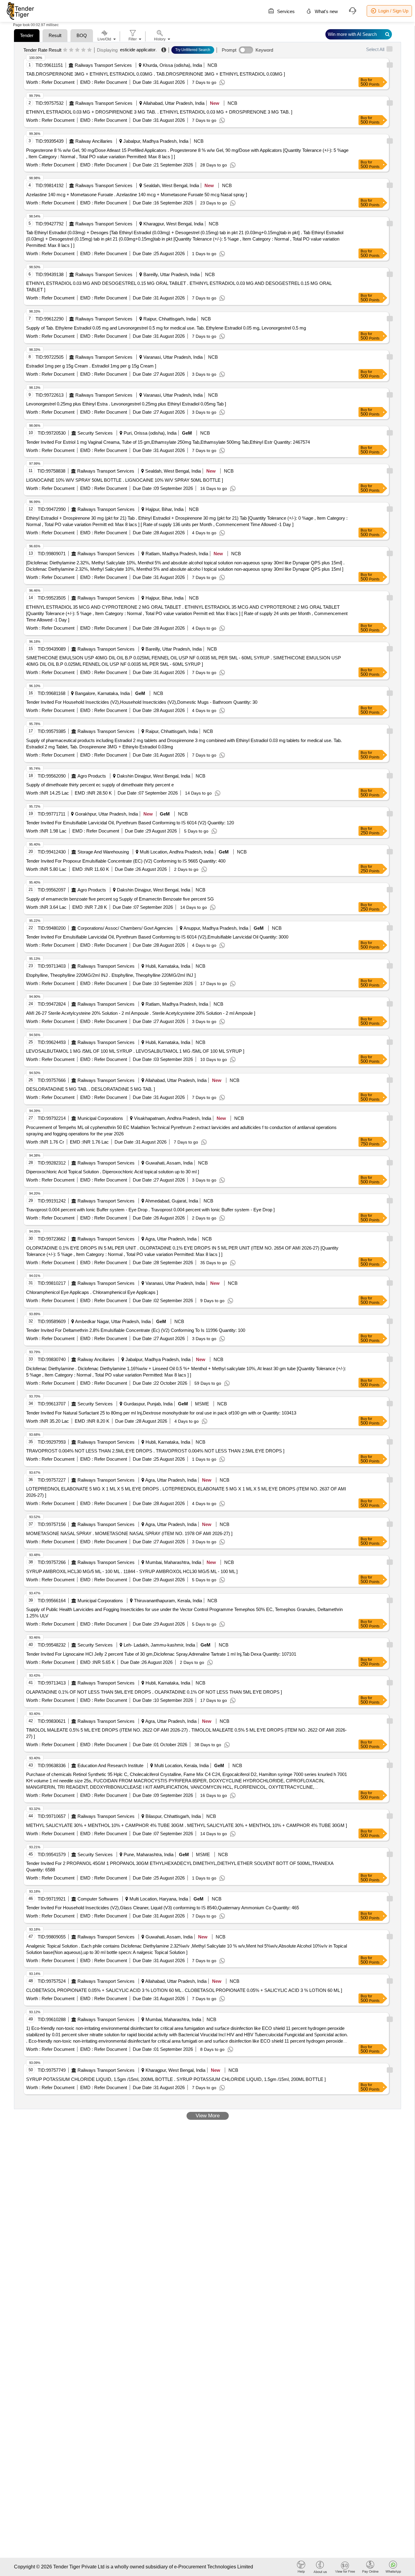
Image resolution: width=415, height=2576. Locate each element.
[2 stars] (71, 50)
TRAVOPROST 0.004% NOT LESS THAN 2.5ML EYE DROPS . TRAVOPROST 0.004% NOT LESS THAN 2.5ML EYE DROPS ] (155, 1451)
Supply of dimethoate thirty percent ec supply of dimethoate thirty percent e (100, 785)
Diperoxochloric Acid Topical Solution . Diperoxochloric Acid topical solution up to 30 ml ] (113, 1172)
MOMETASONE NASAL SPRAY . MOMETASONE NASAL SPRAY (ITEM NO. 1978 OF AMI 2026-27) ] (129, 1533)
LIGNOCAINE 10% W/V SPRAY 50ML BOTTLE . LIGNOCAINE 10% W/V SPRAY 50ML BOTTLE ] (125, 480)
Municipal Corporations (100, 1118)
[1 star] (65, 50)
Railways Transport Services (103, 65)
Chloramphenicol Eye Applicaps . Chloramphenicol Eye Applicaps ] (92, 1292)
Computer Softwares (98, 1899)
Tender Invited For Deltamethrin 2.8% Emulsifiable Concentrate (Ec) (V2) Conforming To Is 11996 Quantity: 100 (136, 1330)
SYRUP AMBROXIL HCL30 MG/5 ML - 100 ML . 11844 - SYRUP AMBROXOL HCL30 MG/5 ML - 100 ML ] (132, 1571)
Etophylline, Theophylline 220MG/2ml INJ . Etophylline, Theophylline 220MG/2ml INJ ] (111, 975)
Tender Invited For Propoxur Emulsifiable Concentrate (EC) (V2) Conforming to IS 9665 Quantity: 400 (126, 861)
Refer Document (57, 82)
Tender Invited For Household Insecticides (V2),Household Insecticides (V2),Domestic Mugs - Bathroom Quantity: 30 (142, 702)
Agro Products (92, 776)
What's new (326, 11)
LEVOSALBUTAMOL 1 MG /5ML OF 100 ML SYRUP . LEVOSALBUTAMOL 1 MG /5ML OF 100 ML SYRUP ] (135, 1051)
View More (208, 2116)
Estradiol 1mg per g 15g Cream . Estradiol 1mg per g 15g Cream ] (91, 366)
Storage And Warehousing (103, 852)
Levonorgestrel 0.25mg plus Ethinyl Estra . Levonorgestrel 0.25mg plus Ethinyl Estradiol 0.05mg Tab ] (126, 404)
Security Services (95, 433)
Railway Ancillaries (94, 141)
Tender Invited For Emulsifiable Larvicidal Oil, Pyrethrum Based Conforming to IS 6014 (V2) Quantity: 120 (130, 823)
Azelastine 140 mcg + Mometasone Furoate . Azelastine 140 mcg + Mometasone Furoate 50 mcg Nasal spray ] (137, 195)
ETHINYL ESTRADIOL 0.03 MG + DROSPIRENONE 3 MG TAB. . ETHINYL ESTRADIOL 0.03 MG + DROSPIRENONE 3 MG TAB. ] (159, 112)
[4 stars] (83, 50)
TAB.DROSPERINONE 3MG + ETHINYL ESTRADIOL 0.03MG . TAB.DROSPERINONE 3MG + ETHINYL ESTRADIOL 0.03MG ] (156, 74)
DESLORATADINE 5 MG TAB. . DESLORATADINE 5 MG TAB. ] (91, 1089)
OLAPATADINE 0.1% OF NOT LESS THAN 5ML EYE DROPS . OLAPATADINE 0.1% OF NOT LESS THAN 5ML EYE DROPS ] (154, 1692)
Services (285, 11)
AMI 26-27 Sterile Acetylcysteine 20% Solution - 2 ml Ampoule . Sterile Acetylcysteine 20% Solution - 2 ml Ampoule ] (141, 1013)
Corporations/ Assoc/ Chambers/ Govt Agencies (125, 928)
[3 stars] (77, 50)
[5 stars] (89, 50)
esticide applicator (138, 50)
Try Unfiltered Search (193, 50)
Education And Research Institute (110, 1765)
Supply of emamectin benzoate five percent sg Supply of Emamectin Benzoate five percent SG (120, 899)
